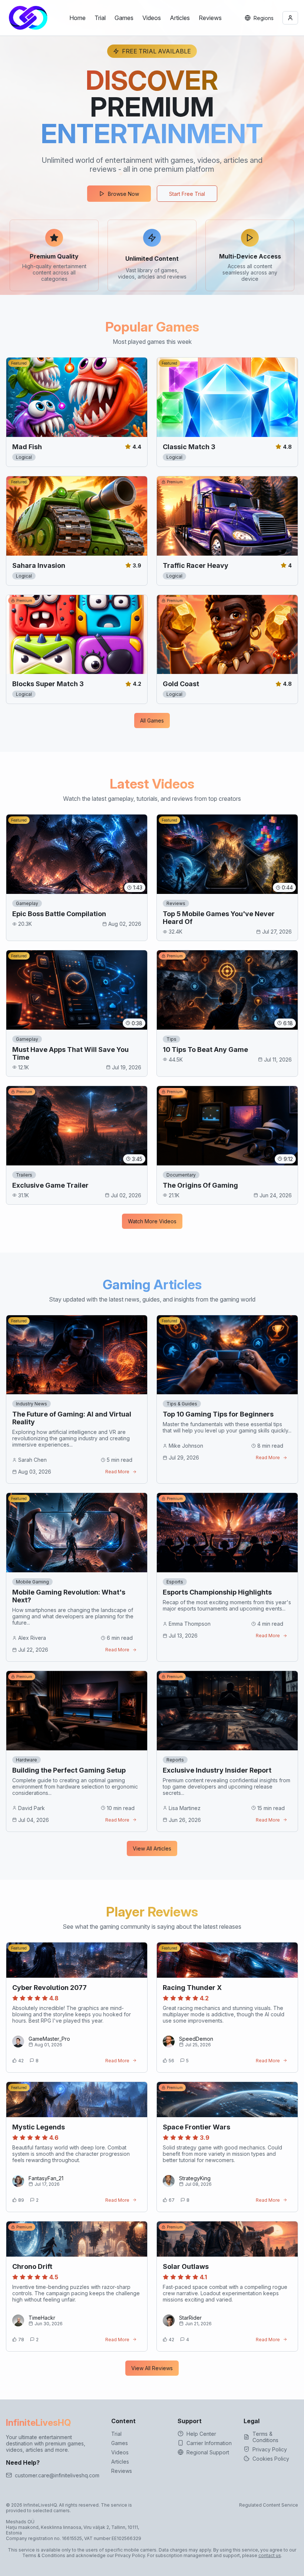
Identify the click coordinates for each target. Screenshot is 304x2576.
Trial (100, 18)
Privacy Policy (270, 2449)
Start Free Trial (187, 194)
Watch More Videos (152, 1221)
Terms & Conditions (265, 2437)
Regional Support (208, 2452)
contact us (270, 2555)
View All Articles (152, 1848)
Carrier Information (209, 2443)
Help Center (201, 2434)
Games (124, 18)
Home (77, 18)
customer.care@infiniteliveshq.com (57, 2475)
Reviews (210, 18)
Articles (180, 18)
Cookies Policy (271, 2459)
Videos (152, 18)
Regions (264, 18)
